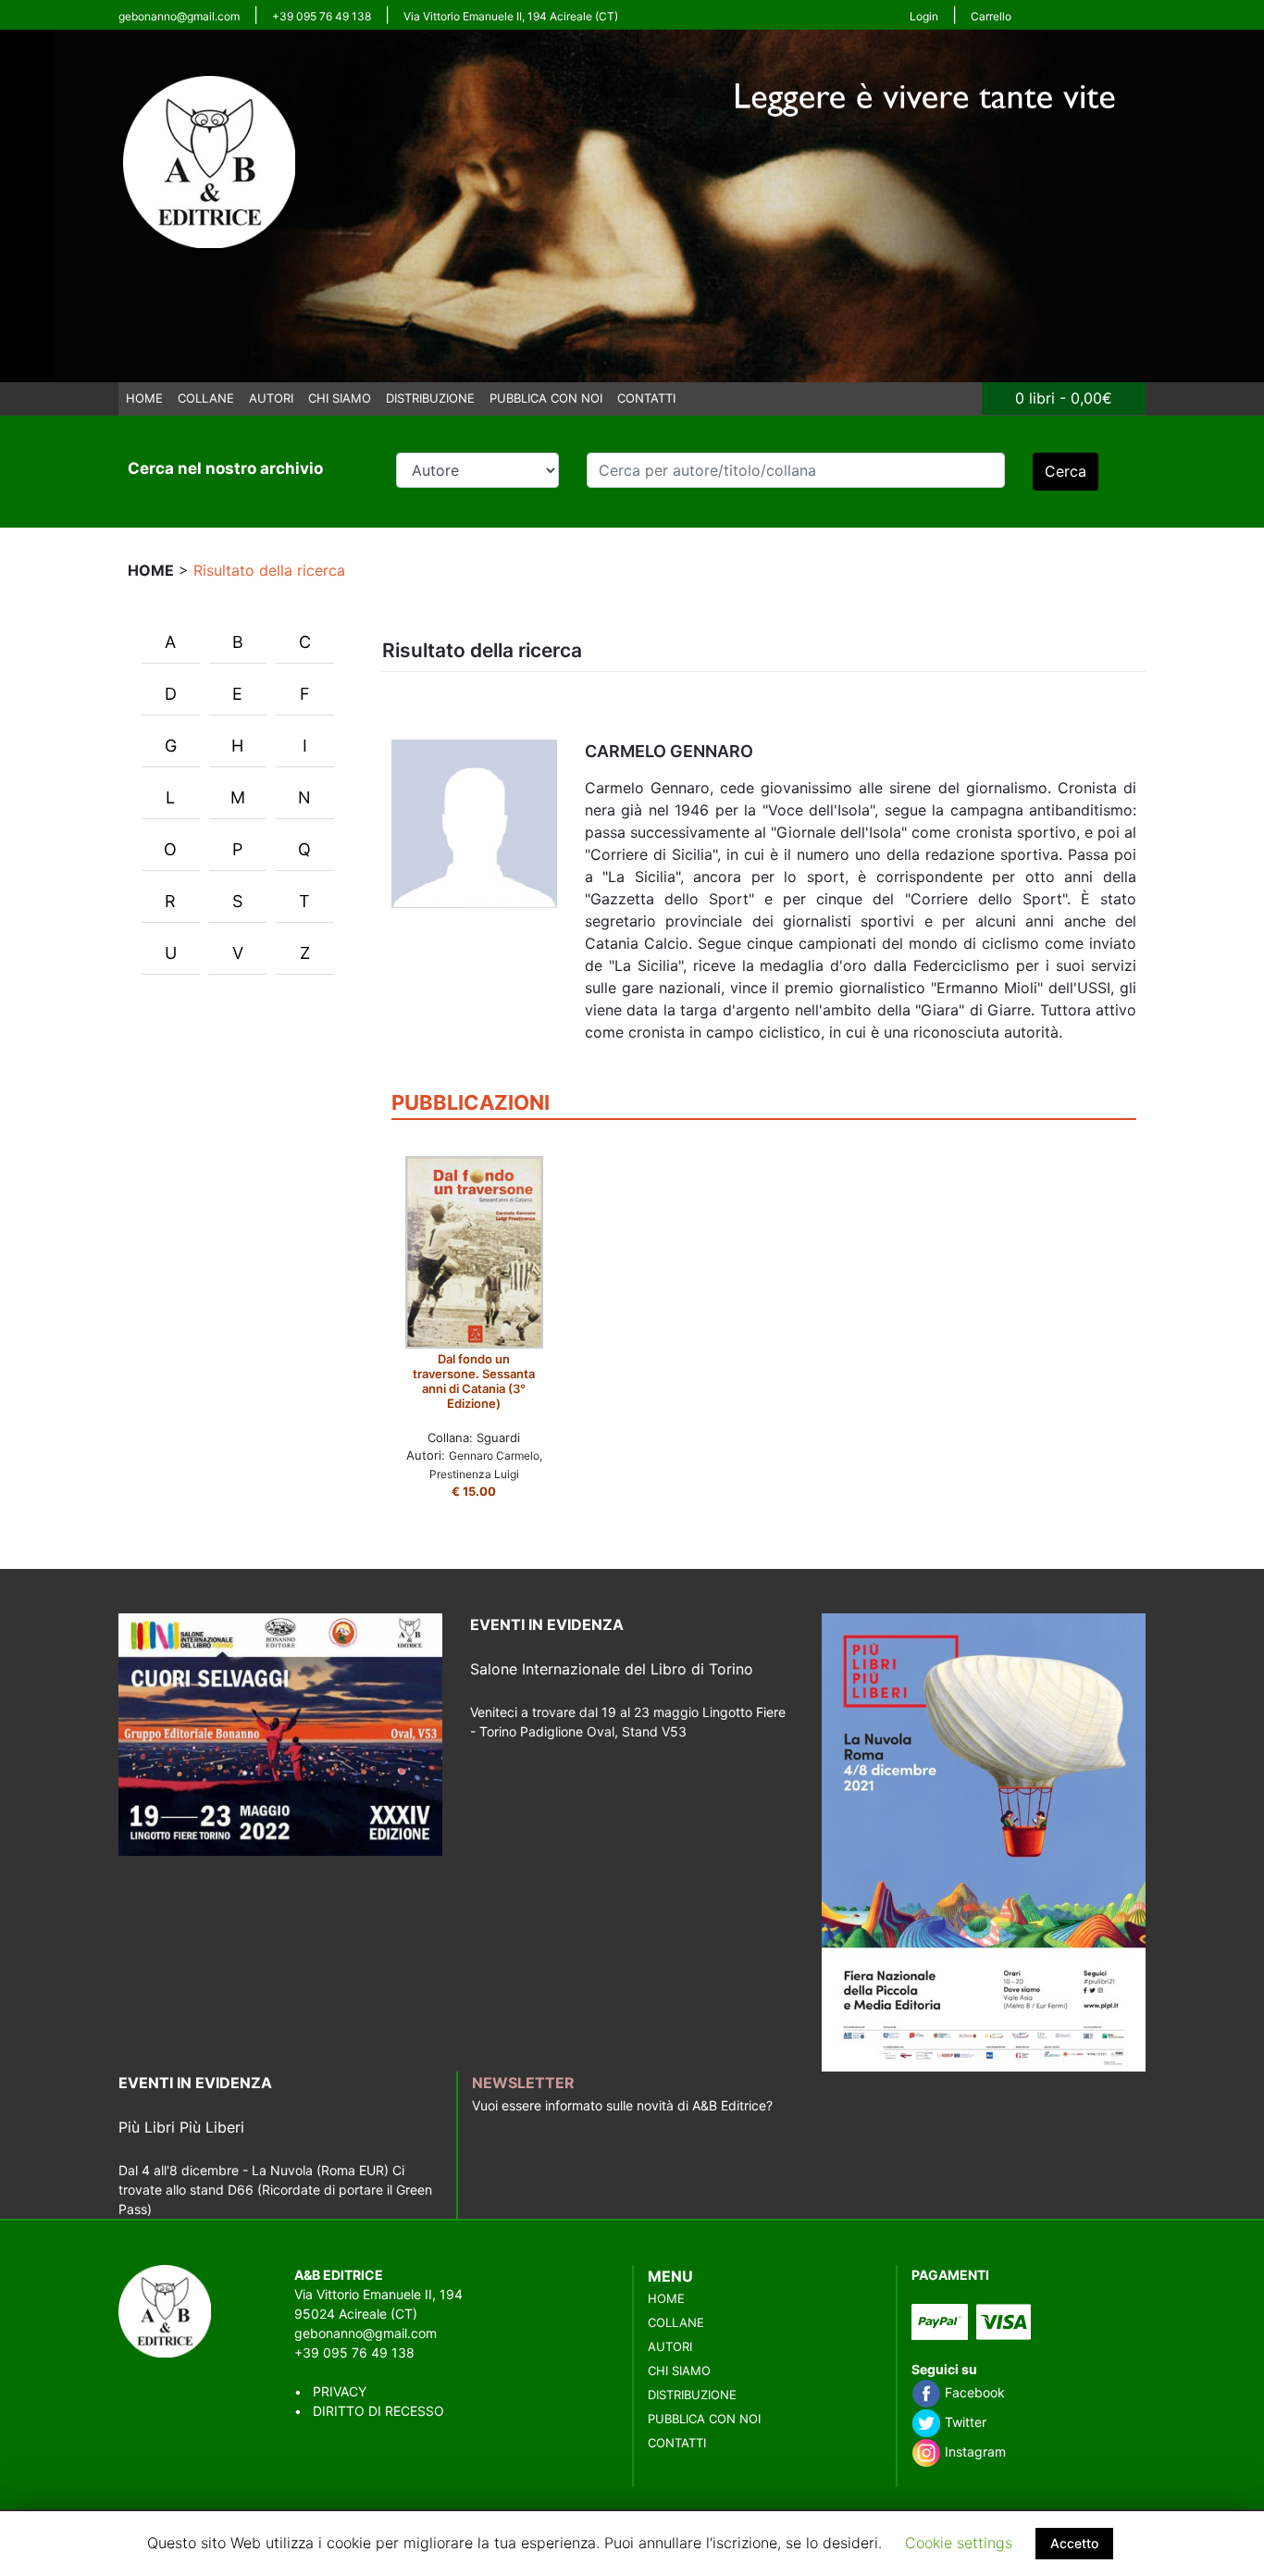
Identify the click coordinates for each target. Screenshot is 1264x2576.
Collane (206, 398)
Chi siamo (340, 398)
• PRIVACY (330, 2391)
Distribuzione (430, 398)
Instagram (973, 2452)
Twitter (964, 2422)
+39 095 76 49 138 (322, 16)
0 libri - (1064, 398)
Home (144, 398)
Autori (271, 398)
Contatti (646, 398)
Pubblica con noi (546, 398)
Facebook (973, 2392)
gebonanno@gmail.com (179, 16)
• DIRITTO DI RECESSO (369, 2411)
